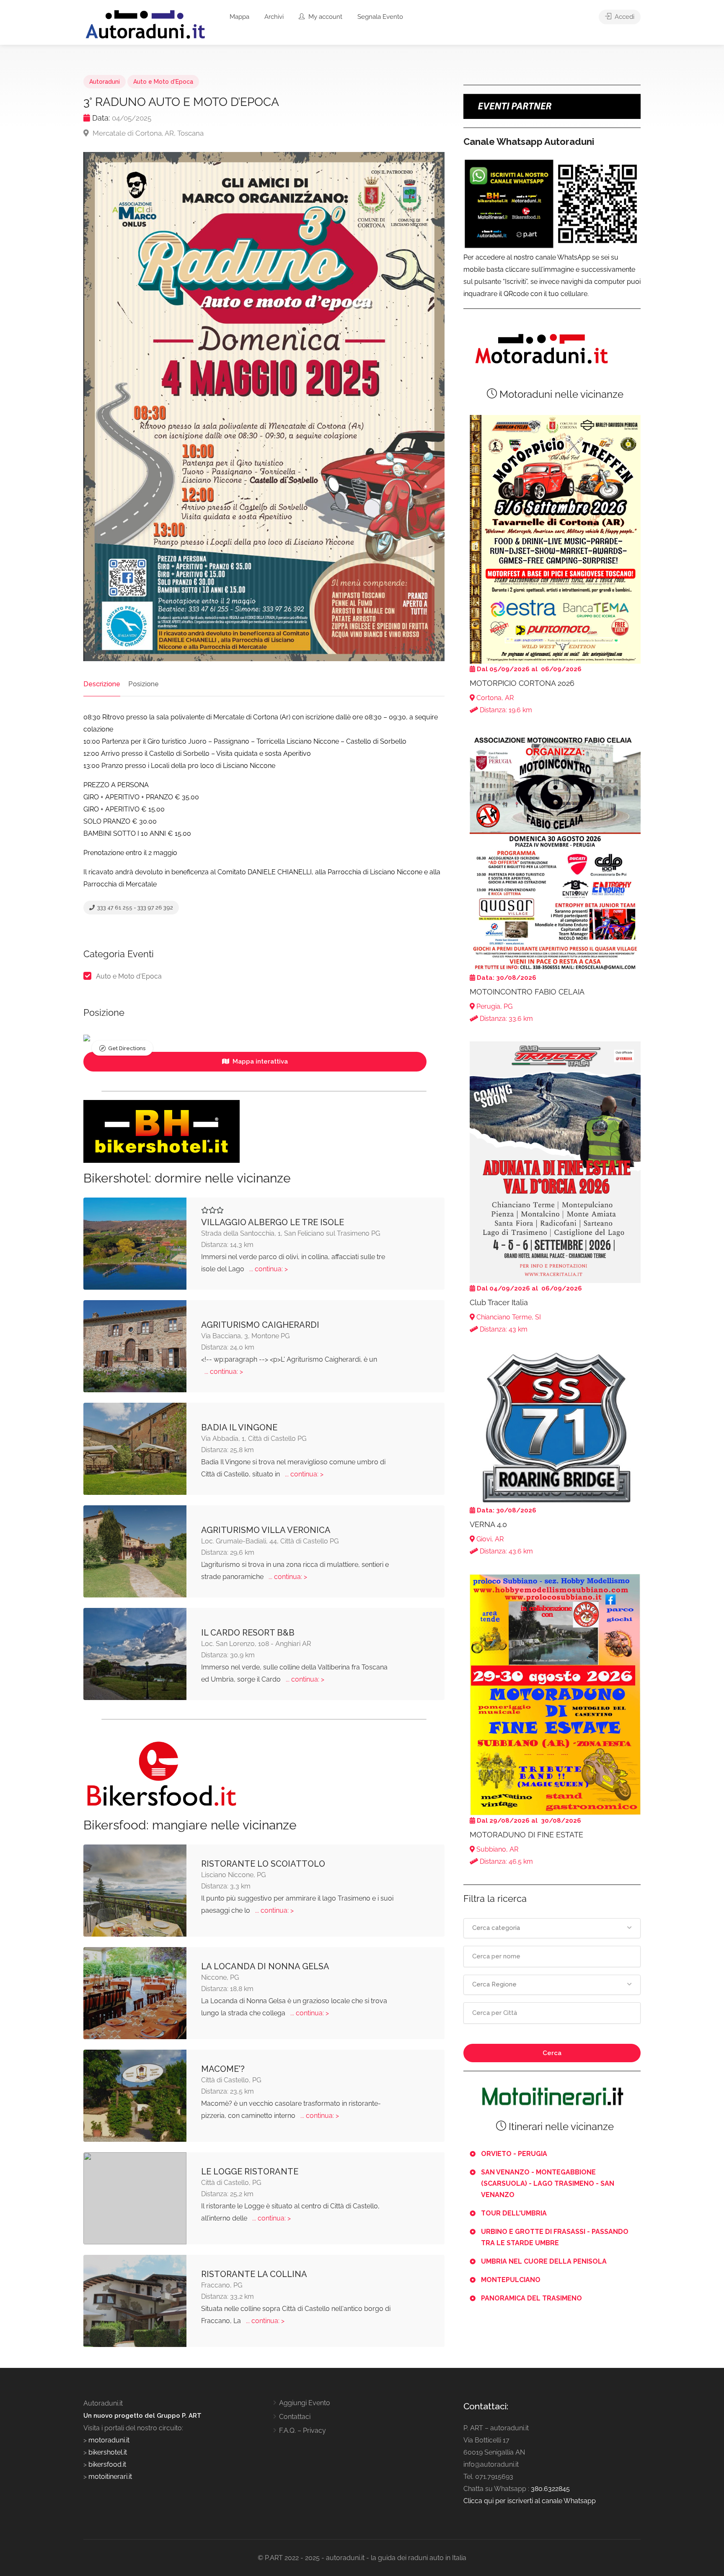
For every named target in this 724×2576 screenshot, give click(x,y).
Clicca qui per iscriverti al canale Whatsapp (530, 2501)
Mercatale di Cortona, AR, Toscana (147, 133)
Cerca (552, 2053)
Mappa (239, 17)
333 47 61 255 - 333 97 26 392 (134, 908)
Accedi (624, 17)
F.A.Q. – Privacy (303, 2430)
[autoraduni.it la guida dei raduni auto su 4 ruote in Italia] (145, 24)
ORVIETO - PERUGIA (514, 2154)
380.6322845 (550, 2489)
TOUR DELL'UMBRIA (514, 2213)
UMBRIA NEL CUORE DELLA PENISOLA (544, 2261)
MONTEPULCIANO (511, 2280)
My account (325, 17)
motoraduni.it (108, 2440)
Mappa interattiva (259, 1061)
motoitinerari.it (109, 2477)
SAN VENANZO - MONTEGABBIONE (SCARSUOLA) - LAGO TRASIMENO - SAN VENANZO (548, 2183)
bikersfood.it (107, 2464)
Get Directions (127, 1048)
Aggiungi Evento (305, 2403)
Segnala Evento (380, 17)
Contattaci (295, 2417)
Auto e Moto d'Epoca (163, 82)
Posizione (144, 684)
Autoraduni (105, 82)
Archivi (274, 17)
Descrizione (102, 684)
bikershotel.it (108, 2452)
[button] (552, 1928)
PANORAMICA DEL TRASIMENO (531, 2298)
